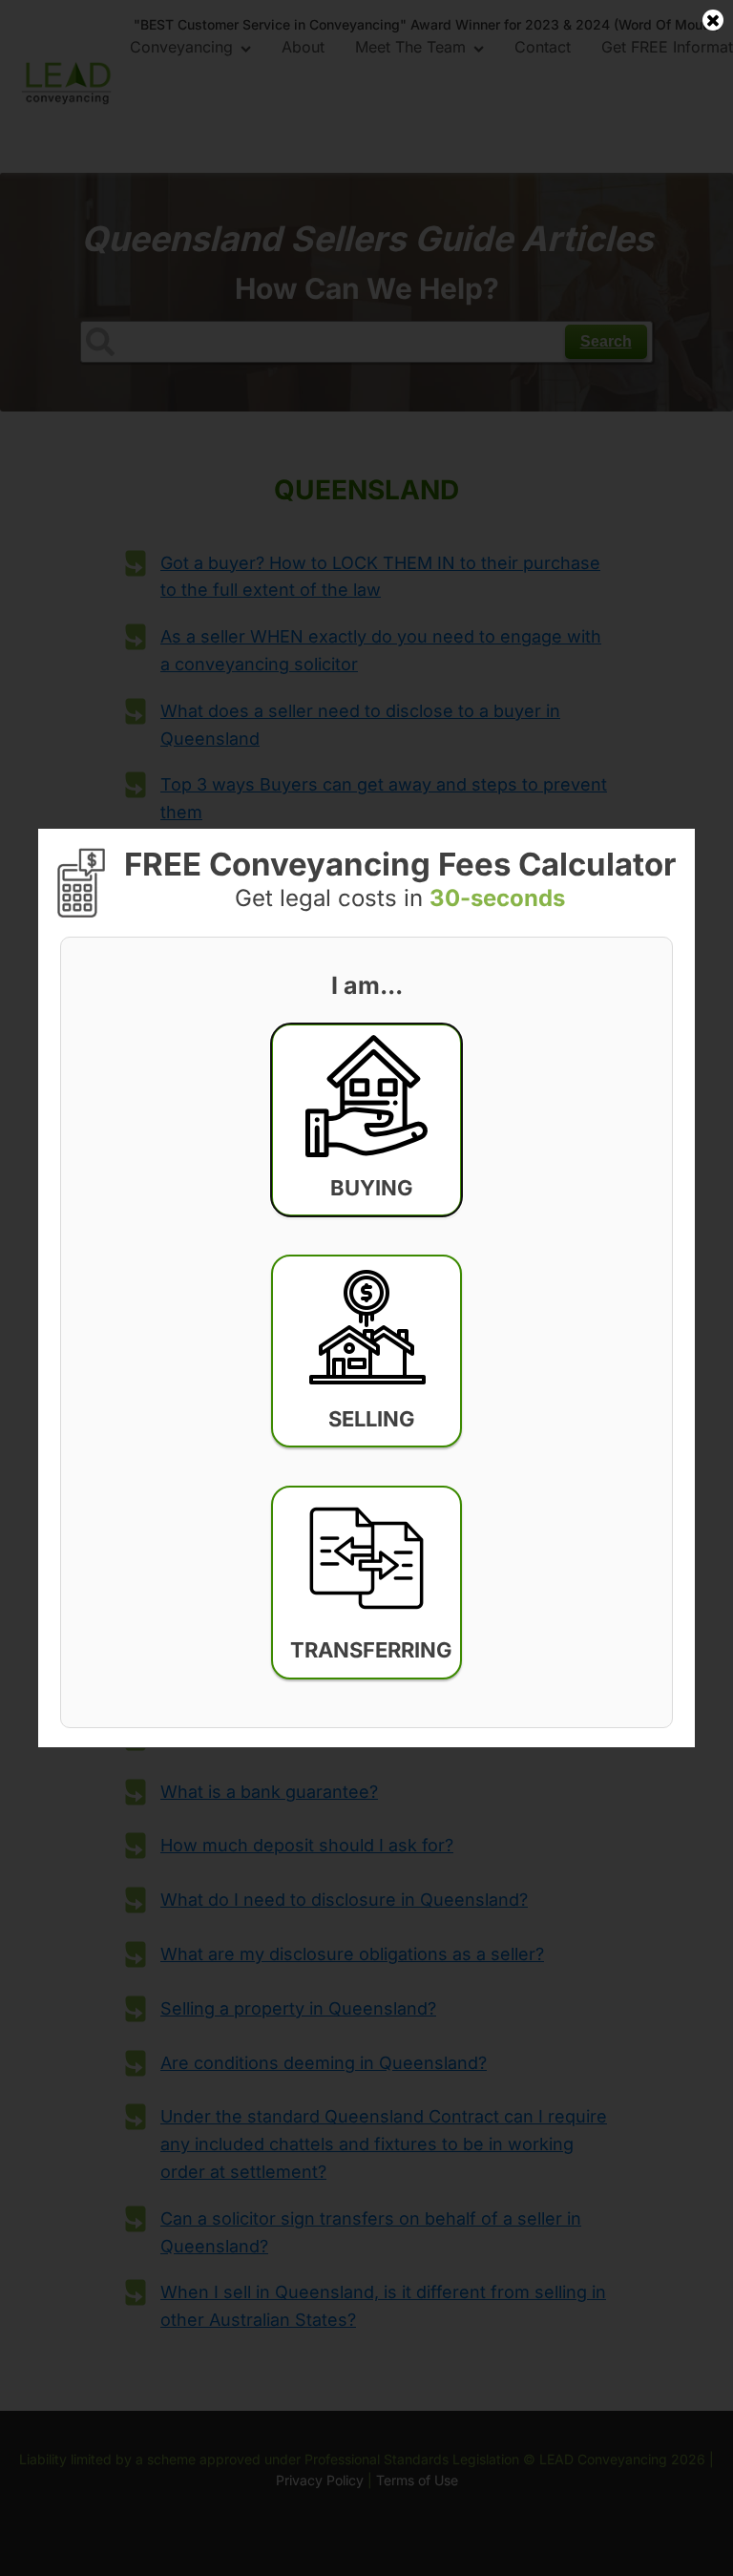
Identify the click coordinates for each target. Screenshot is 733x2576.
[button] (366, 1120)
